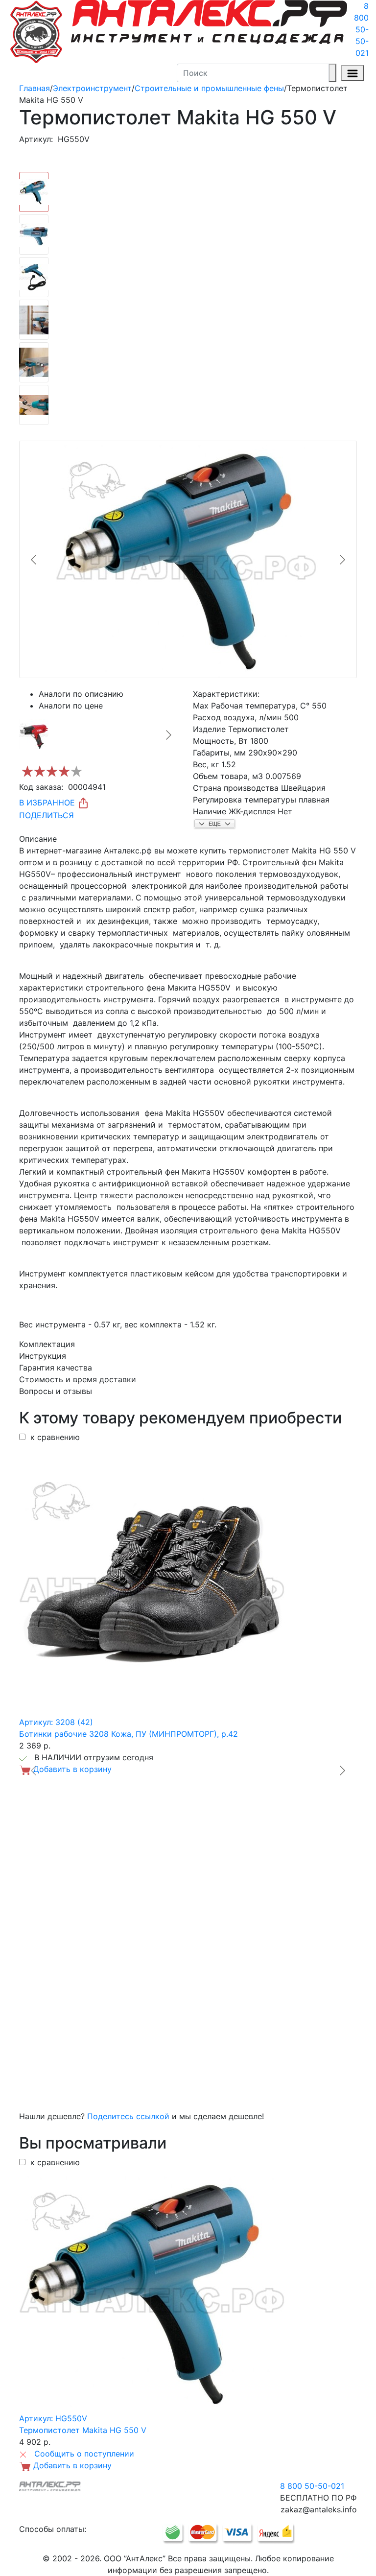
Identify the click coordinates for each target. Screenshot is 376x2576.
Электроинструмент (92, 88)
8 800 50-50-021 (361, 29)
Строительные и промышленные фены (209, 88)
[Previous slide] (34, 560)
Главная (35, 88)
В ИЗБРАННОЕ (48, 803)
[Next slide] (342, 560)
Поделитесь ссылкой (128, 2116)
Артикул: (36, 139)
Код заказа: (41, 787)
